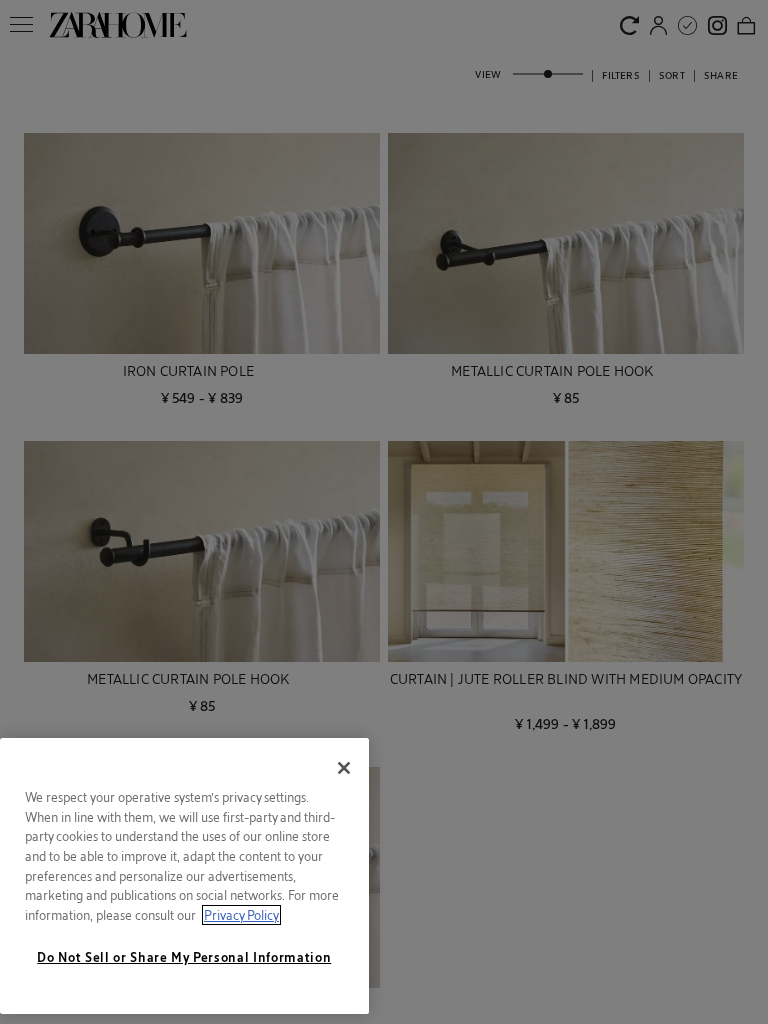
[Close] (344, 768)
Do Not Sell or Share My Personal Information (184, 957)
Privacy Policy (241, 915)
